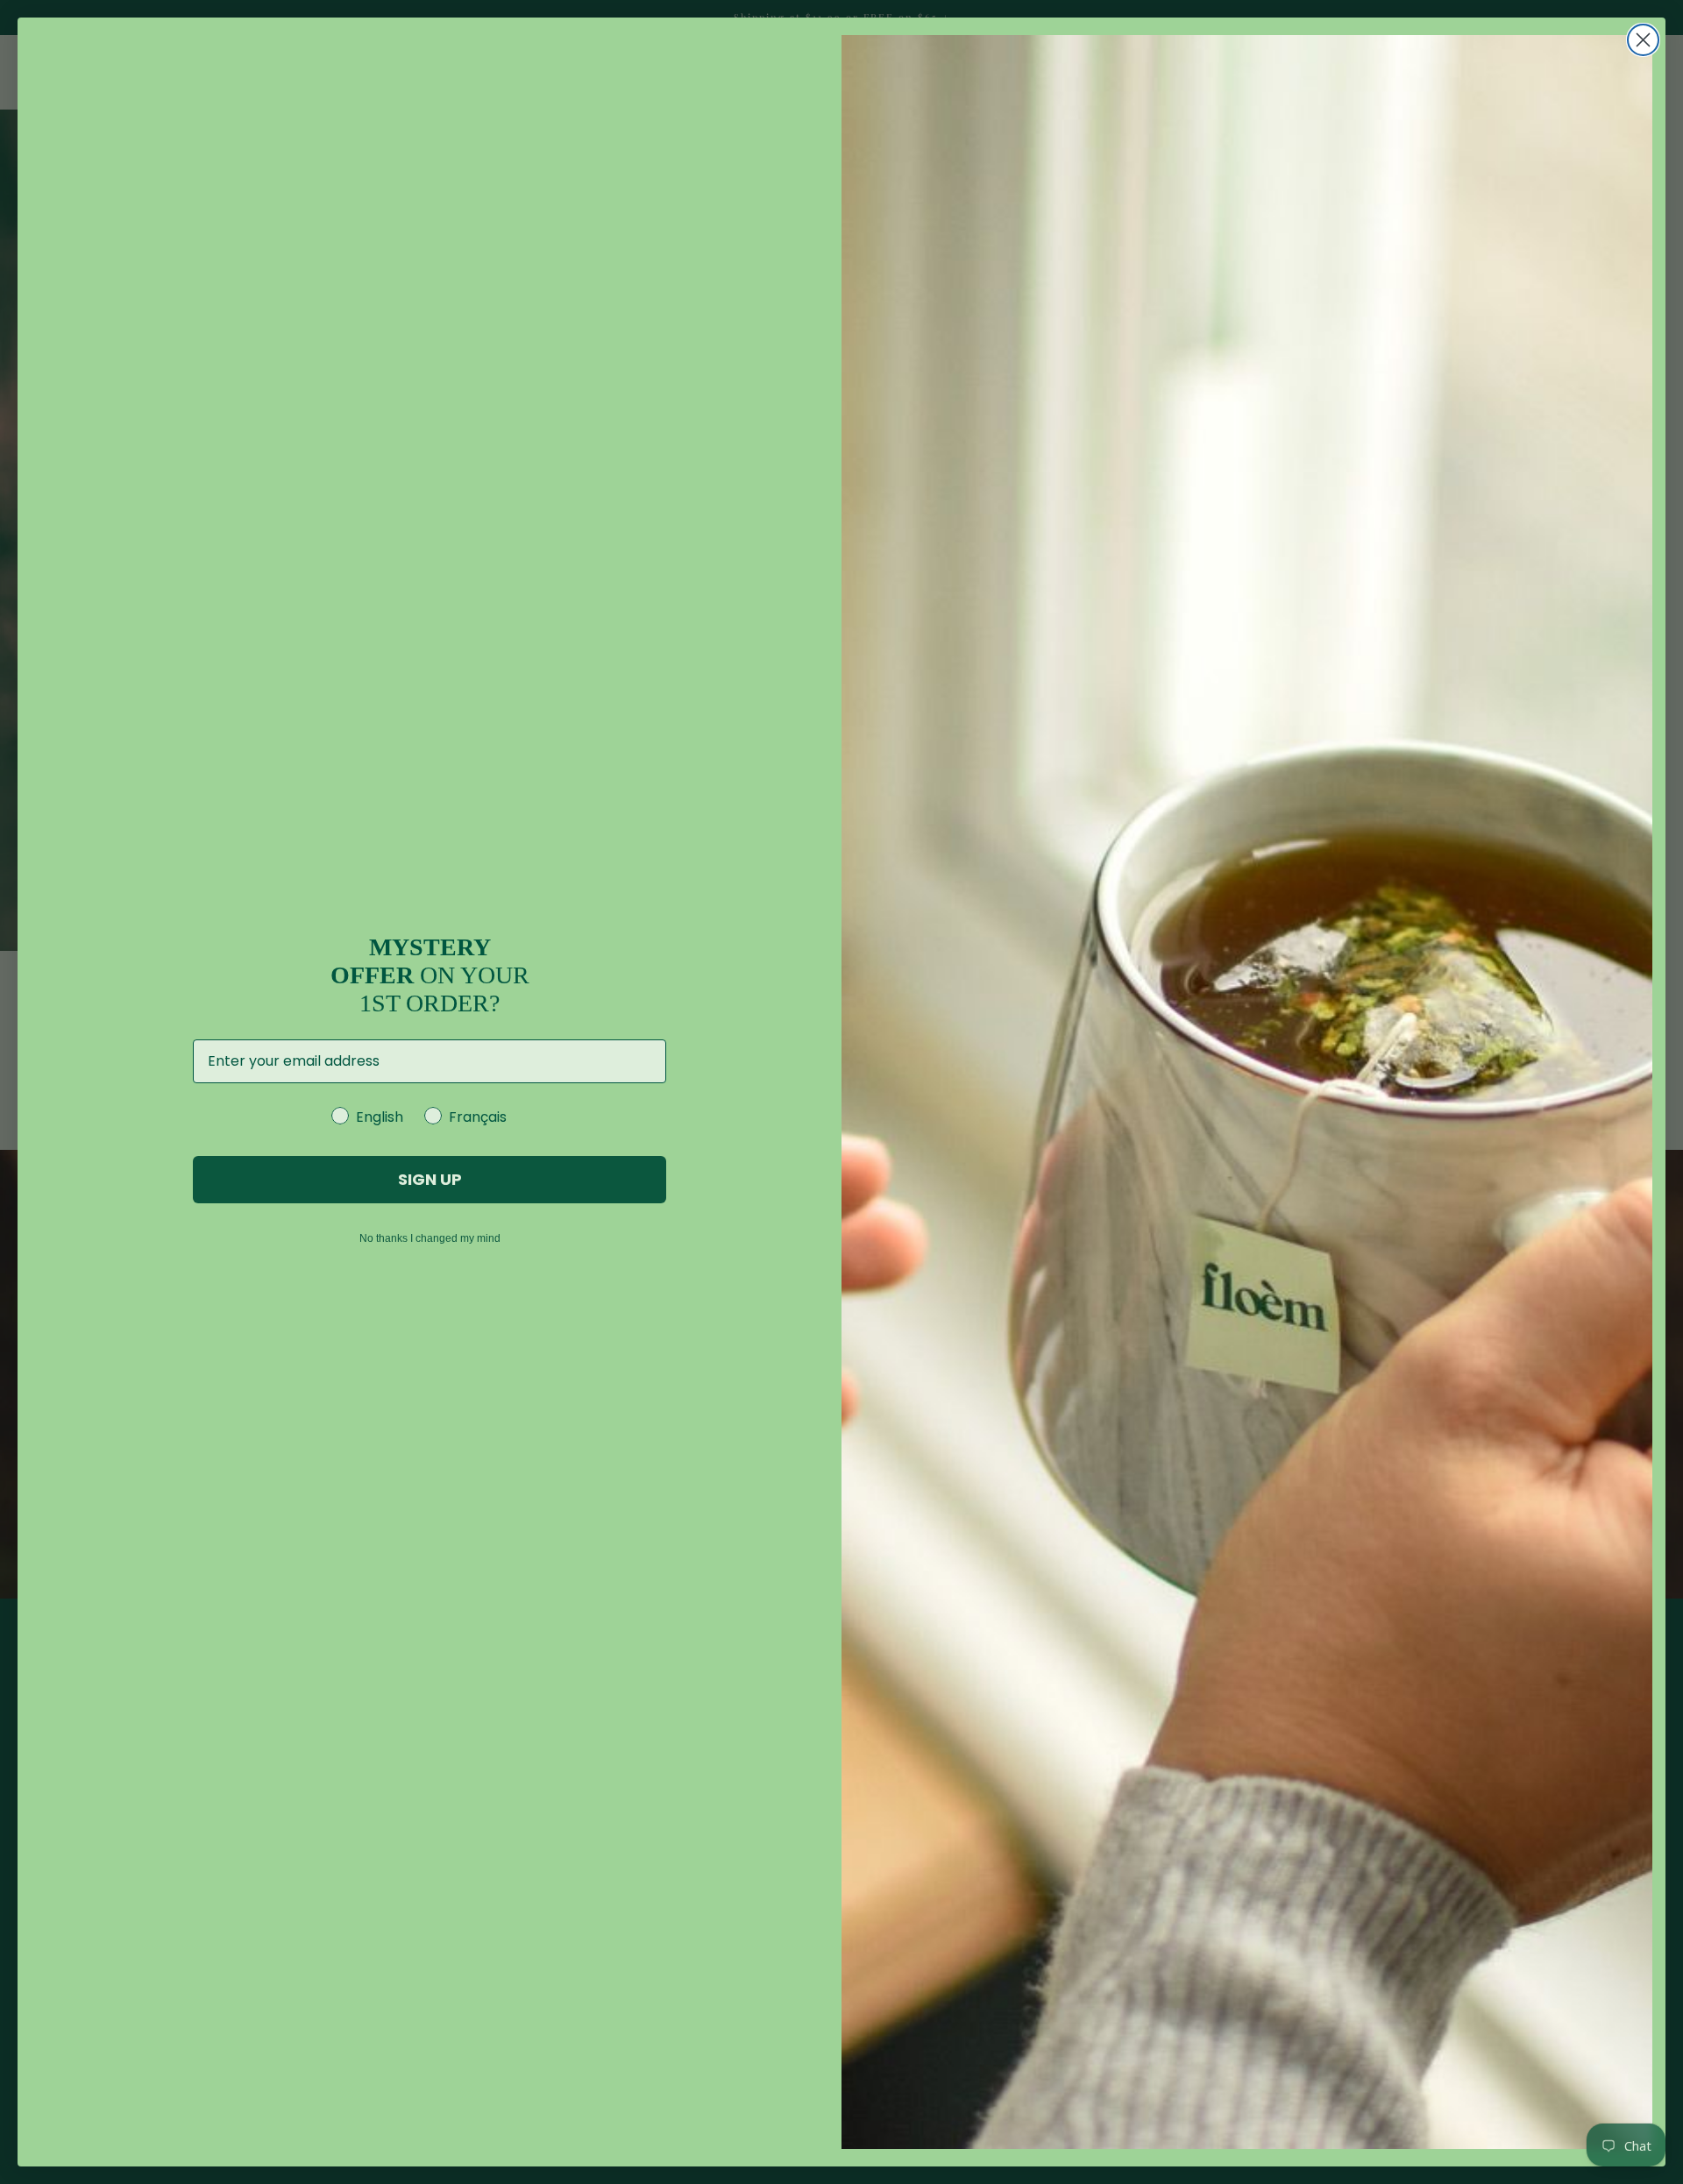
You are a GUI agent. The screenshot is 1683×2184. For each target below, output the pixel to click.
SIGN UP (430, 1179)
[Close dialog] (1643, 40)
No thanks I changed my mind (430, 1238)
